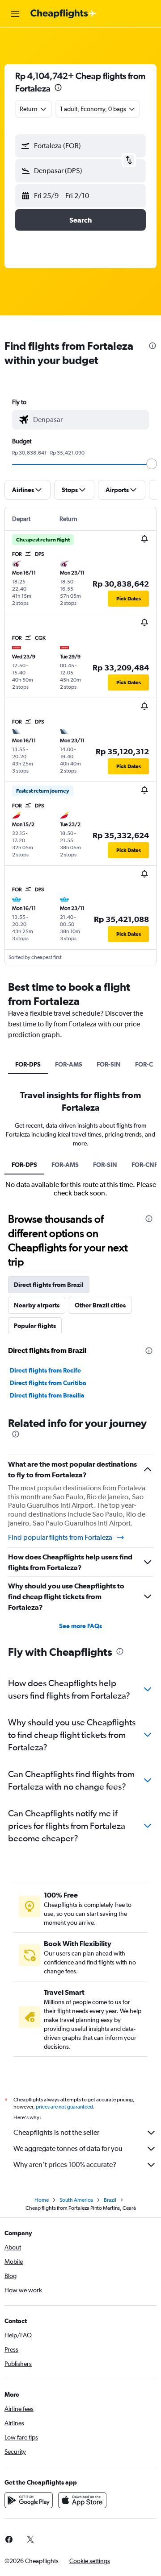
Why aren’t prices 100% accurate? (65, 2165)
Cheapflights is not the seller (56, 2132)
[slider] (152, 464)
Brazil (110, 2200)
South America (76, 2200)
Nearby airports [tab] (37, 1305)
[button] (15, 14)
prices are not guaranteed (64, 2107)
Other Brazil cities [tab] (100, 1305)
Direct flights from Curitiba (48, 1383)
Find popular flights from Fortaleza (60, 1537)
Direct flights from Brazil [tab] (49, 1285)
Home (42, 2200)
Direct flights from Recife (45, 1370)
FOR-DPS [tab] (28, 1064)
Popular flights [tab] (35, 1326)
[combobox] (89, 420)
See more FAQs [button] (80, 1626)
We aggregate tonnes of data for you (68, 2148)
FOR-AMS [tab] (69, 1064)
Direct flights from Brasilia (47, 1395)
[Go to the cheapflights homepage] (64, 14)
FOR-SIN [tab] (109, 1064)
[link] (30, 2539)
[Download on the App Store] (82, 2500)
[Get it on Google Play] (29, 2500)
